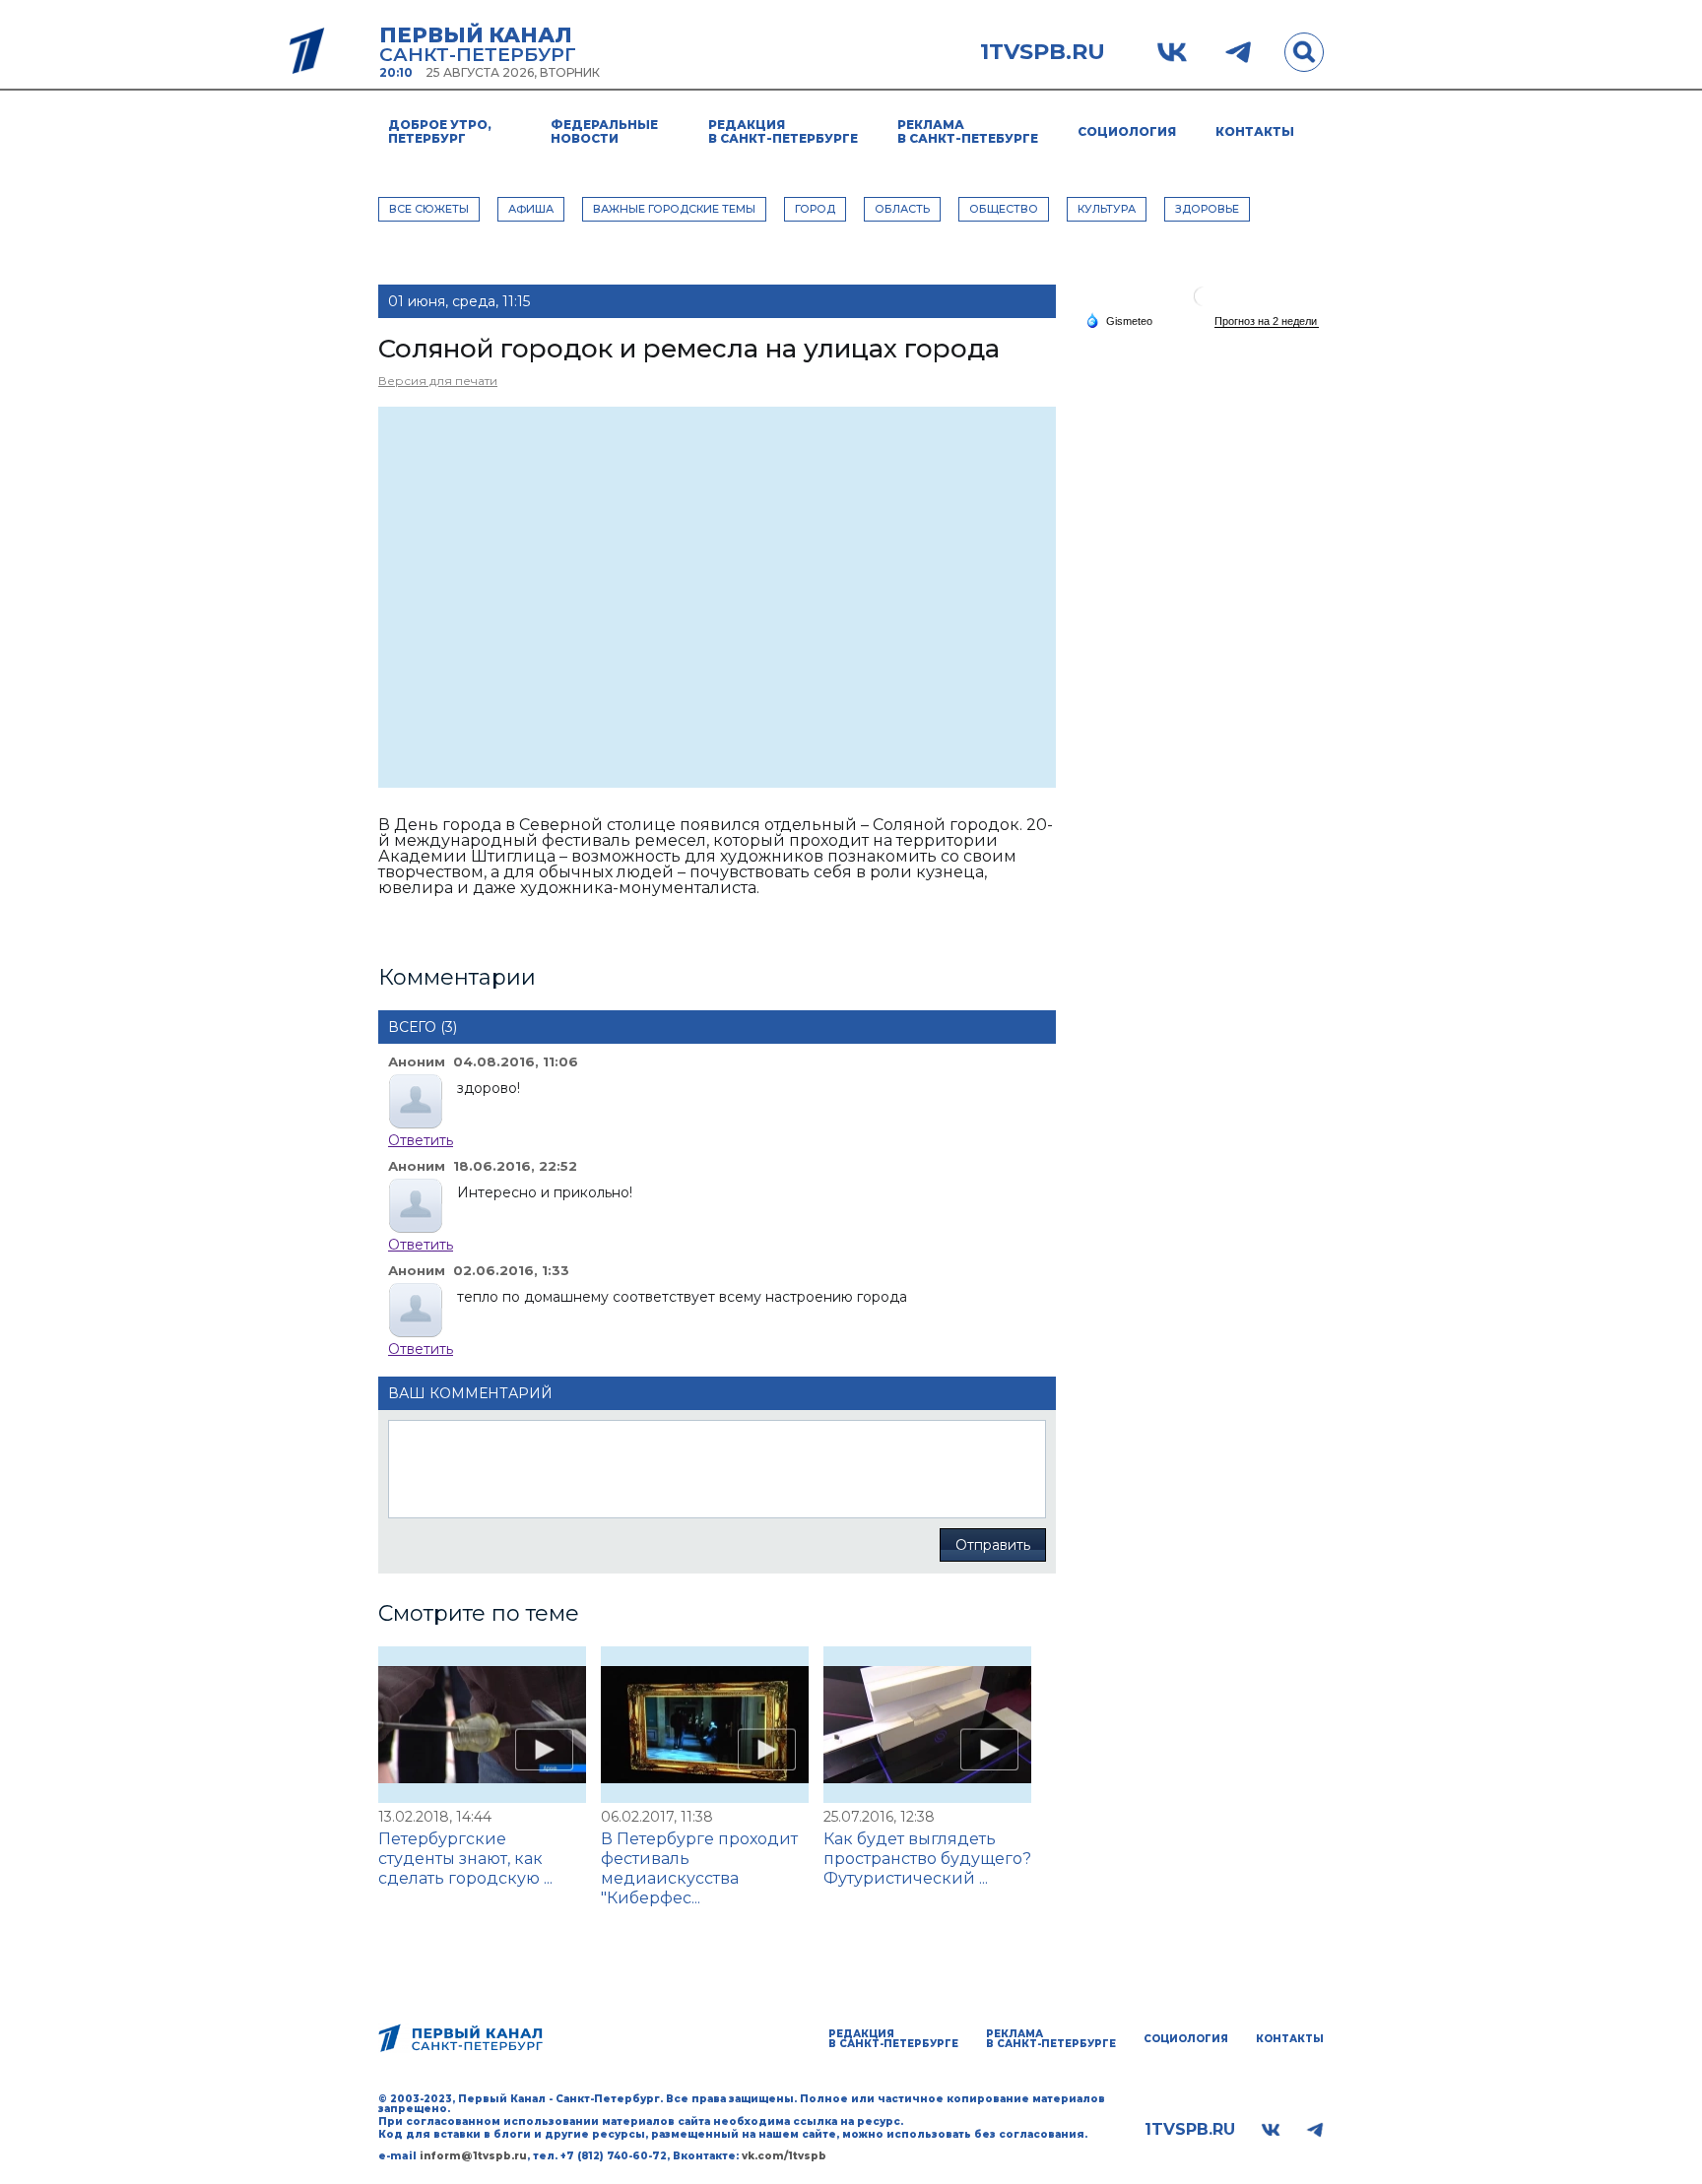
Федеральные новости (604, 131)
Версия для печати (438, 381)
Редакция (783, 131)
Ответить (421, 1140)
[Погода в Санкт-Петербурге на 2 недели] (1267, 321)
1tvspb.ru (1043, 52)
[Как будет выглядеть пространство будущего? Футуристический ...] (927, 1725)
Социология (1127, 131)
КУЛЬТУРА (1107, 209)
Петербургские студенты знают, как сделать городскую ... (465, 1859)
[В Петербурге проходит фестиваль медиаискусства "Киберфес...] (705, 1725)
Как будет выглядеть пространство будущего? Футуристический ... (927, 1859)
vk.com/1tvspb (784, 2156)
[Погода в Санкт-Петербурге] (1204, 304)
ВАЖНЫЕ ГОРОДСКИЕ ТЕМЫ (674, 209)
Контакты (1255, 131)
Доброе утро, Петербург (440, 131)
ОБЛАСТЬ (902, 209)
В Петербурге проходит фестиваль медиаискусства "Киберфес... (699, 1868)
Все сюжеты (429, 209)
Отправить (993, 1545)
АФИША (531, 209)
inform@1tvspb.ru (473, 2156)
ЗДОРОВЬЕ (1207, 209)
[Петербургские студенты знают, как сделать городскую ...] (482, 1725)
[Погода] (1119, 320)
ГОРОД (815, 209)
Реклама (968, 131)
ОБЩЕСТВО (1004, 209)
